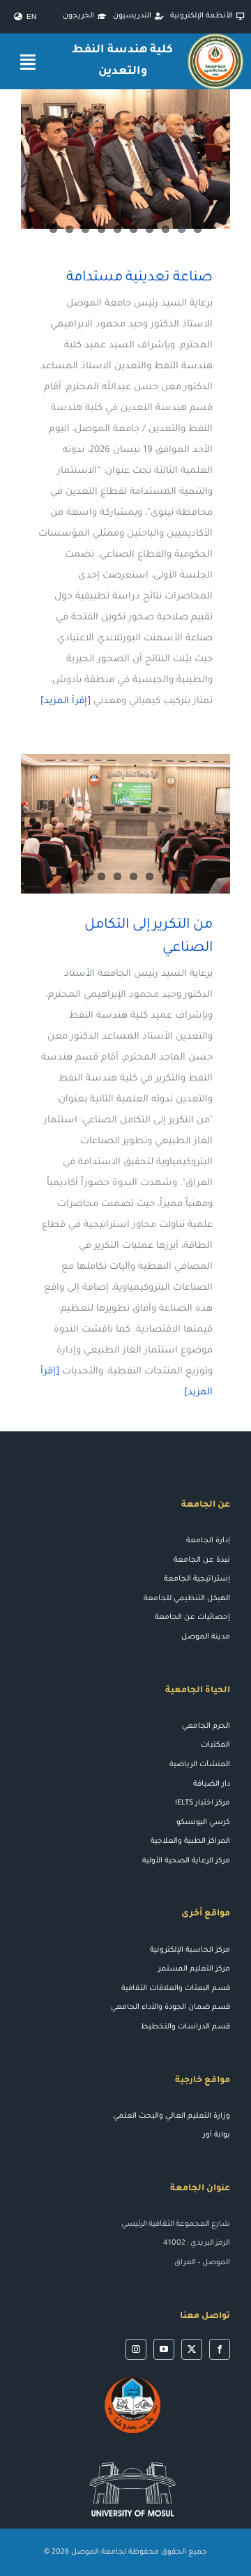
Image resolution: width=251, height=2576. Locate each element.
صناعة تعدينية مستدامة (139, 278)
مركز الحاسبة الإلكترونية (190, 1950)
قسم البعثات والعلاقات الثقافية (176, 1989)
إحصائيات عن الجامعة (192, 1618)
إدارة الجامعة (208, 1541)
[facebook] (220, 2349)
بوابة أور (216, 2135)
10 (53, 229)
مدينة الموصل (206, 1637)
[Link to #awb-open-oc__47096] (28, 62)
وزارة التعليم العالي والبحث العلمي (172, 2116)
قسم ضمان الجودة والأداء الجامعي (170, 2008)
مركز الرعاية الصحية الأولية (186, 1861)
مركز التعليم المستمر (194, 1969)
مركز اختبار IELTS (203, 1803)
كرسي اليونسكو (203, 1823)
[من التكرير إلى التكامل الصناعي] (125, 824)
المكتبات (215, 1745)
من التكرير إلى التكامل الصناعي (146, 824)
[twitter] (192, 2349)
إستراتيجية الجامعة (197, 1579)
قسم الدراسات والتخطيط (185, 2027)
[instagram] (136, 2349)
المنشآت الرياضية (200, 1765)
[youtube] (164, 2349)
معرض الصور (106, 824)
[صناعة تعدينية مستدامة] (125, 159)
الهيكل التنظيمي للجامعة (187, 1599)
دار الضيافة (212, 1784)
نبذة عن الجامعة (202, 1560)
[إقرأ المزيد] (66, 701)
